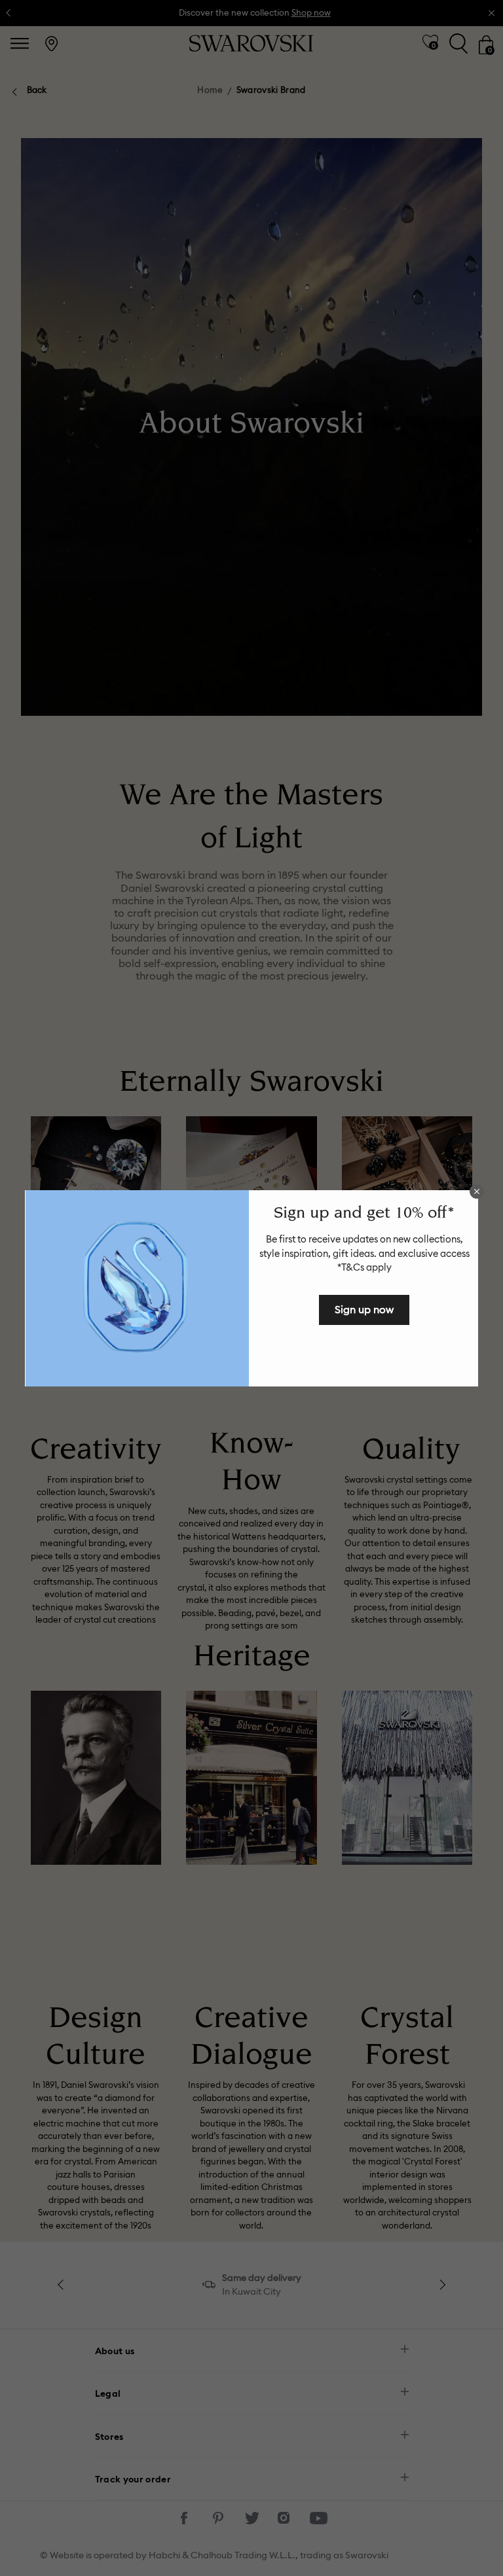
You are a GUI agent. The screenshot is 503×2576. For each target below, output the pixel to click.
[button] (477, 1191)
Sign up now (364, 1309)
